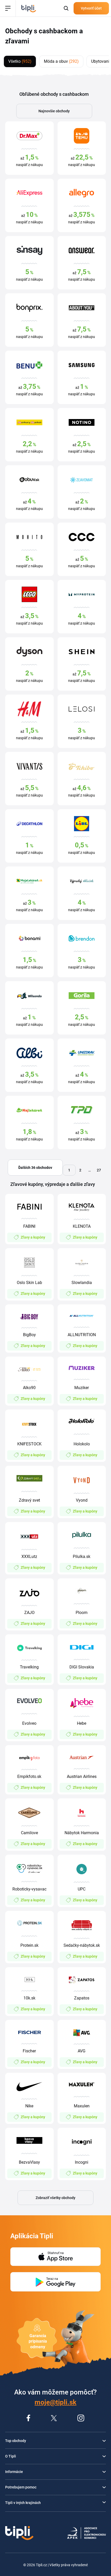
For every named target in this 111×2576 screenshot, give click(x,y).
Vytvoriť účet (91, 8)
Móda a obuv (61, 61)
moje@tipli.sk (55, 2402)
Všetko (20, 61)
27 (99, 1170)
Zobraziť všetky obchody (55, 2198)
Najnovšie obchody (54, 111)
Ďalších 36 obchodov (35, 1168)
